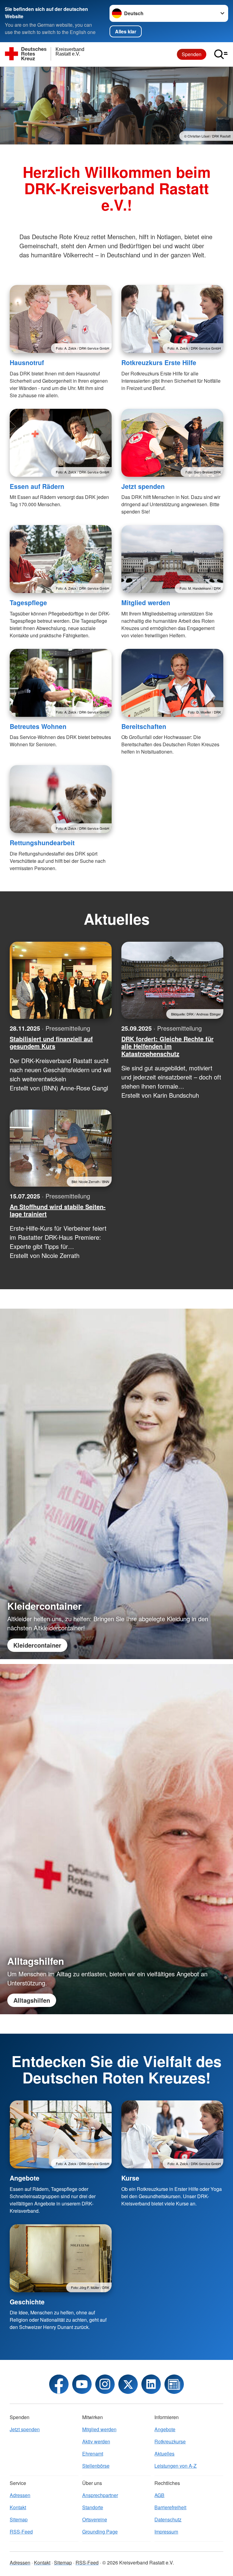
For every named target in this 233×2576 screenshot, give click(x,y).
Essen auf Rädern (37, 486)
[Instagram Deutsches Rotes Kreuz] (105, 2384)
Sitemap (19, 2519)
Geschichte (27, 2302)
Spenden (192, 54)
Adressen (20, 2495)
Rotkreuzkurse (170, 2441)
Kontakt (18, 2507)
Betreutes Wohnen (38, 726)
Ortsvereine (95, 2519)
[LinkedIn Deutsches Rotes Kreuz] (151, 2384)
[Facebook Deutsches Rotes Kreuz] (59, 2384)
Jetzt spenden (143, 486)
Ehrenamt (93, 2454)
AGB (159, 2495)
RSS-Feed (21, 2532)
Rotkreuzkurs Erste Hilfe (159, 362)
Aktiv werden (96, 2441)
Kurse (130, 2178)
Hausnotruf (27, 362)
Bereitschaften (144, 726)
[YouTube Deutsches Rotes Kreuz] (82, 2384)
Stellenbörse (96, 2466)
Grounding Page (100, 2532)
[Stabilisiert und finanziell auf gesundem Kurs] (61, 980)
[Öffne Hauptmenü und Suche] (221, 54)
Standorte (93, 2507)
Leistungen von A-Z (176, 2466)
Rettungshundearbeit (42, 842)
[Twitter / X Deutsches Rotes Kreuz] (128, 2384)
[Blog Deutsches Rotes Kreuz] (174, 2384)
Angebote (25, 2178)
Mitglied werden (146, 602)
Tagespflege (28, 602)
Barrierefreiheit (170, 2507)
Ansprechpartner (100, 2495)
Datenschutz (168, 2519)
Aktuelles (164, 2454)
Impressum (166, 2532)
